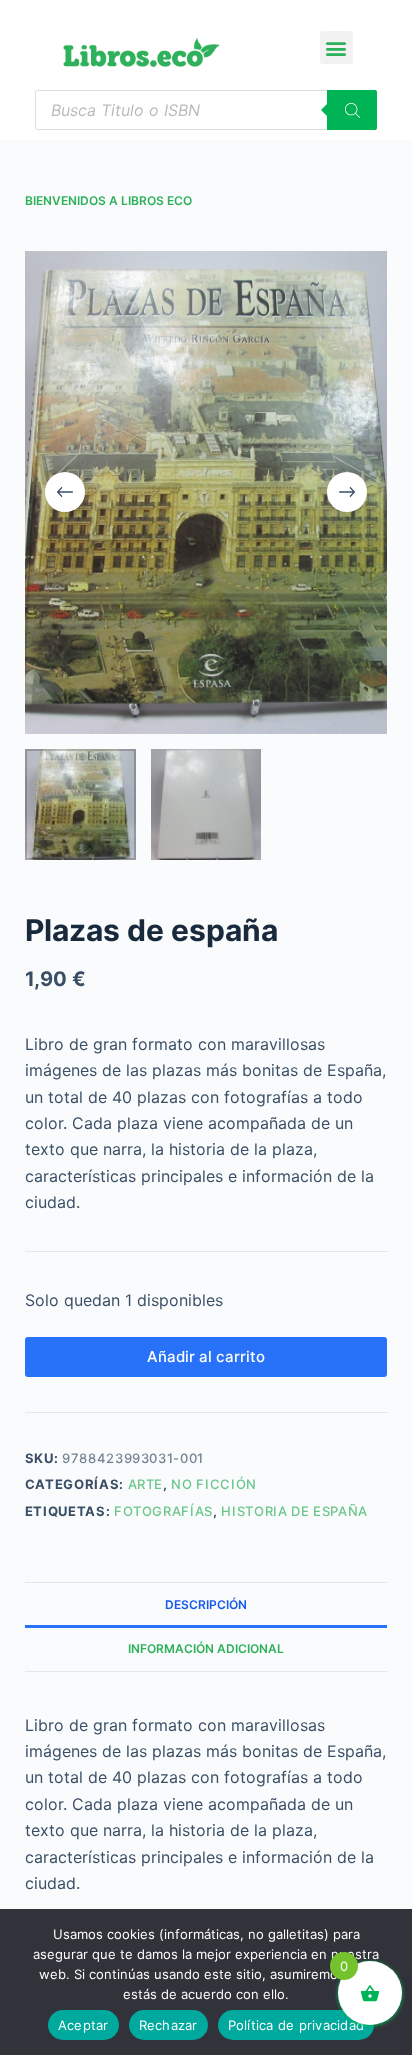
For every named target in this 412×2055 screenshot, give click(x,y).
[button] (336, 47)
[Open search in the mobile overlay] (206, 110)
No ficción (214, 1484)
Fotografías (163, 1511)
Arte (146, 1484)
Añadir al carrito (206, 1356)
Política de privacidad (296, 2025)
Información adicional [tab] (206, 1648)
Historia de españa (294, 1511)
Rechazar (168, 2025)
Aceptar (83, 2025)
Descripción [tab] (206, 1604)
